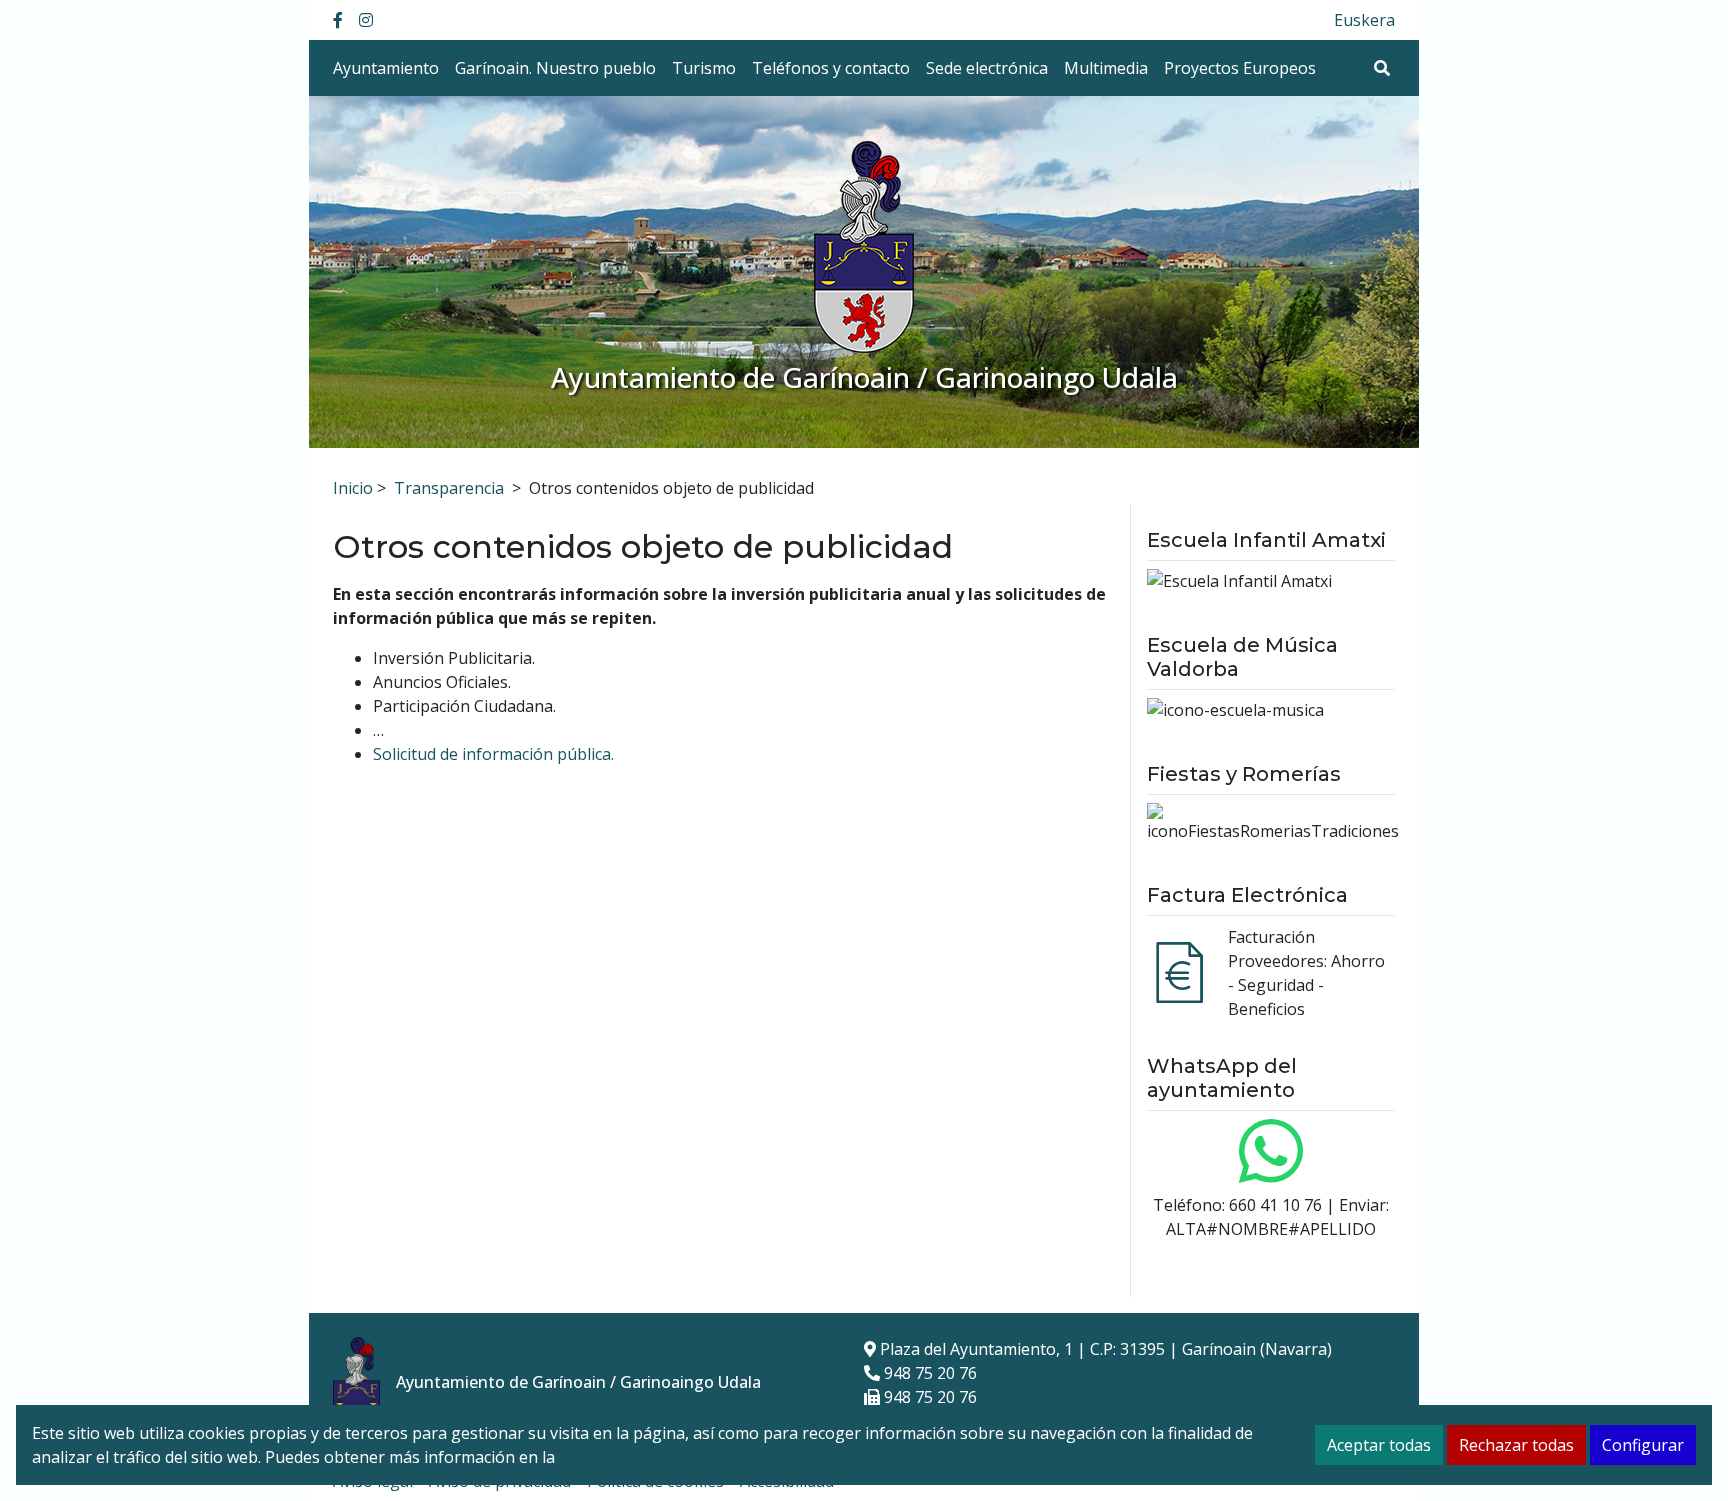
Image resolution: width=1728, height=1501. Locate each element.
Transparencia (449, 488)
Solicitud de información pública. (493, 754)
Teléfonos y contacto (831, 68)
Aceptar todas (1379, 1445)
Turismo (704, 68)
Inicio (353, 488)
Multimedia (1106, 68)
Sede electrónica (987, 68)
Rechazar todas (1516, 1445)
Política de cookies (627, 1457)
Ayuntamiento (386, 68)
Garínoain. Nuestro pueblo (555, 68)
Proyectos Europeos (1240, 68)
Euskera (1364, 20)
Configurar (1643, 1445)
